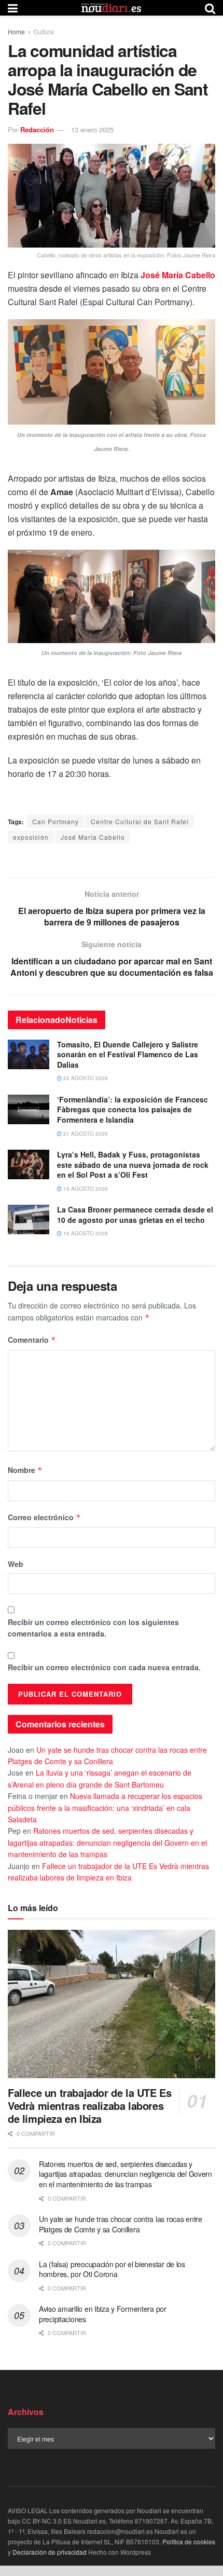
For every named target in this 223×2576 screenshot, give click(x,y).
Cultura (44, 31)
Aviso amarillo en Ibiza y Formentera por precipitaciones (103, 2314)
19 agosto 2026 (85, 1189)
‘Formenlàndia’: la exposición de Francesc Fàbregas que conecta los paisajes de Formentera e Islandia (133, 1109)
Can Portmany (55, 821)
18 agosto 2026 (85, 1233)
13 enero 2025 (92, 130)
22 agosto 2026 (85, 1078)
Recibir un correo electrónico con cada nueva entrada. (104, 1667)
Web (16, 1564)
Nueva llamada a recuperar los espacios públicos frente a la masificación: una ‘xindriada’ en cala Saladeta (105, 1808)
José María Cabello (178, 275)
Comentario (32, 1340)
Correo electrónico (44, 1517)
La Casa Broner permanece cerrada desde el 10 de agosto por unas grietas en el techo (135, 1215)
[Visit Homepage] (112, 8)
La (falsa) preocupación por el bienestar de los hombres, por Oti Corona (112, 2269)
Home (16, 31)
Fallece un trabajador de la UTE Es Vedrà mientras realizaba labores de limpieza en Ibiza (89, 2105)
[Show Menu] (13, 8)
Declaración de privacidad (50, 2552)
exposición (31, 837)
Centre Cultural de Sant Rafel (140, 821)
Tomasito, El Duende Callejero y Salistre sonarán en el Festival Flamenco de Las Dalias (128, 1054)
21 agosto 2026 (85, 1134)
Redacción (37, 130)
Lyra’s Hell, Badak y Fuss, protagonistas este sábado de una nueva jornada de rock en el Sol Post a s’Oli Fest (133, 1164)
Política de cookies (189, 2541)
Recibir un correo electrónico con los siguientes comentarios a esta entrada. (93, 1628)
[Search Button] (210, 8)
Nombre (25, 1470)
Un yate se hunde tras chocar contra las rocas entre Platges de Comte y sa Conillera (121, 2224)
